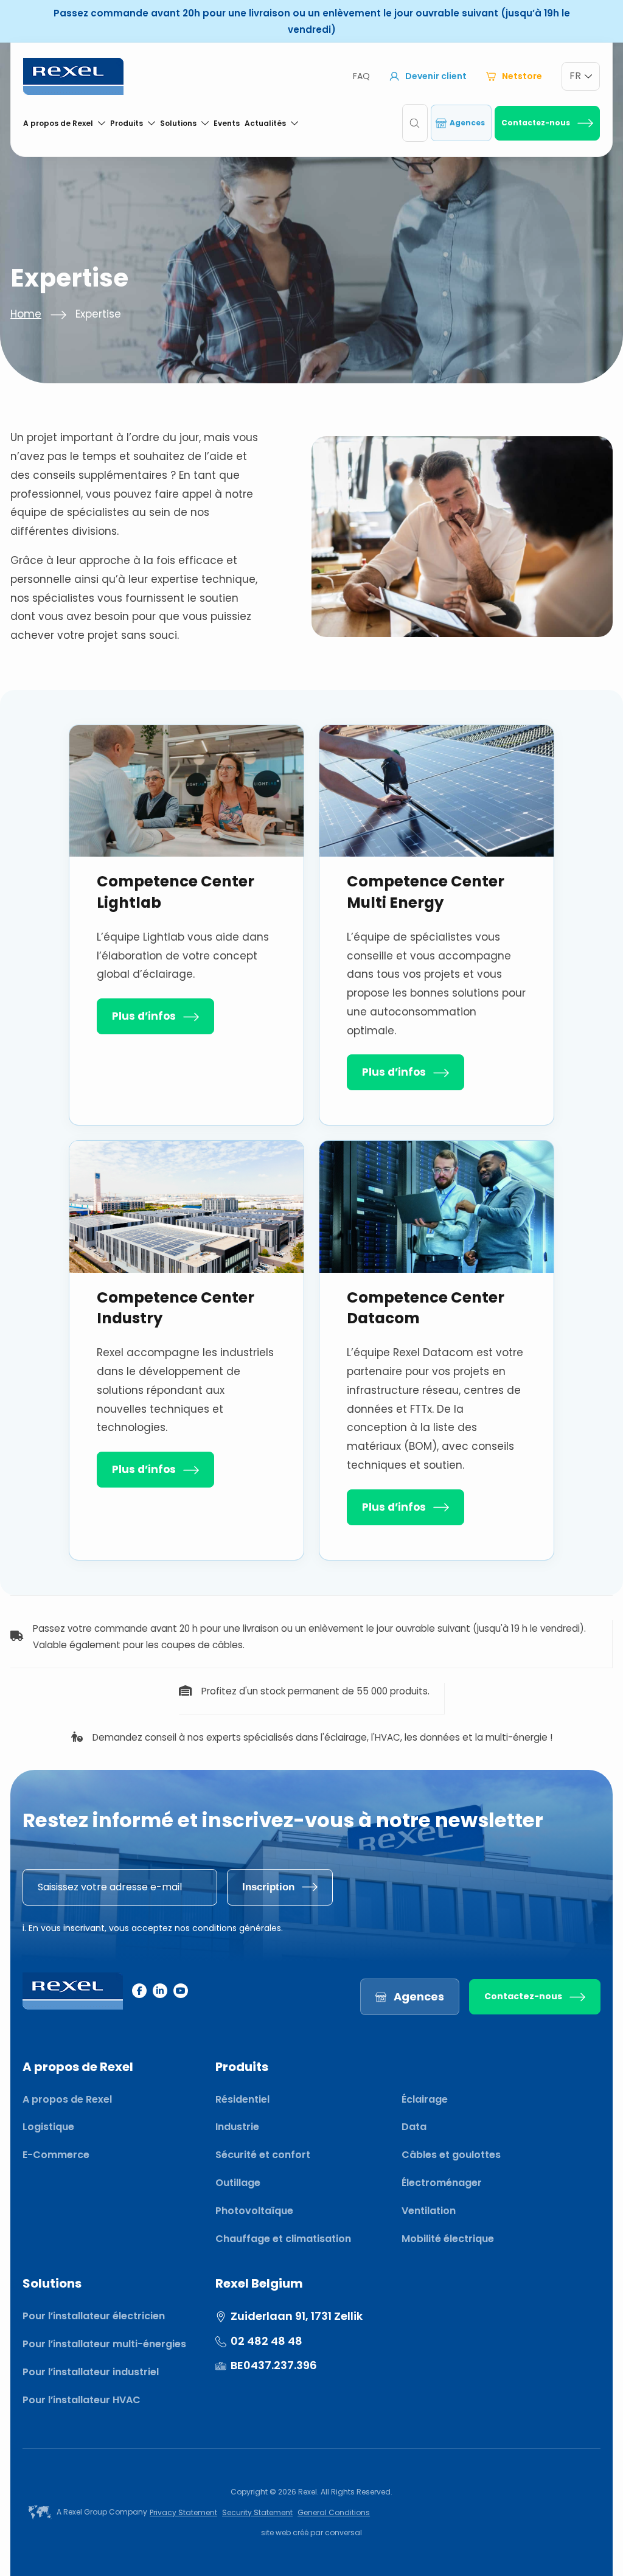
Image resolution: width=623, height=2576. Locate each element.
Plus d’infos (144, 1016)
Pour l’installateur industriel (91, 2372)
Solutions (178, 123)
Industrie (237, 2127)
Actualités (265, 123)
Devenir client (436, 76)
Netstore (522, 76)
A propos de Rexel (58, 123)
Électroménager (442, 2183)
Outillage (238, 2183)
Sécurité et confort (263, 2155)
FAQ (361, 76)
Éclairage (425, 2099)
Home (26, 314)
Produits (127, 123)
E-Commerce (56, 2155)
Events (227, 123)
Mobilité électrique (448, 2239)
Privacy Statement (183, 2512)
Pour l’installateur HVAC (82, 2400)
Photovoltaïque (254, 2211)
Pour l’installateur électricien (94, 2316)
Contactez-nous (536, 123)
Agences (467, 123)
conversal (343, 2532)
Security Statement (257, 2512)
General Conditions (334, 2512)
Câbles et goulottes (451, 2155)
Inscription (268, 1887)
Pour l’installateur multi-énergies (104, 2344)
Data (414, 2127)
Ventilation (429, 2211)
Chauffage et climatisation (283, 2239)
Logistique (48, 2127)
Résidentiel (242, 2099)
